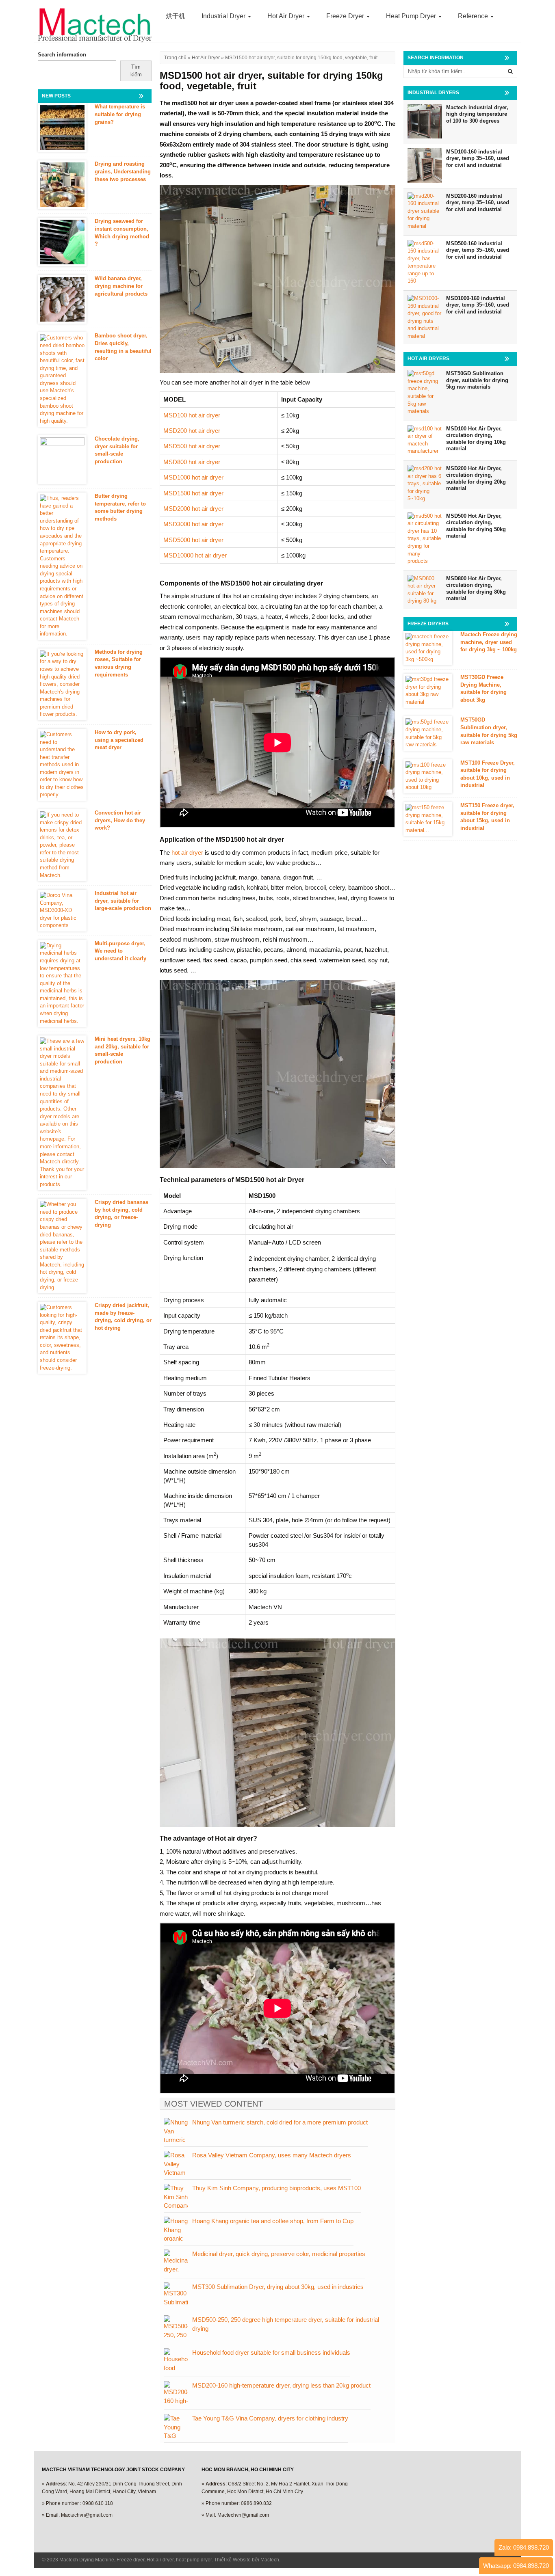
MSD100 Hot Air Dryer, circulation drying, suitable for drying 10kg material (476, 439)
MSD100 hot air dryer (192, 415)
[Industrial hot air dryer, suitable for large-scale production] (62, 911)
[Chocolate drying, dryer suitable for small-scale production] (62, 460)
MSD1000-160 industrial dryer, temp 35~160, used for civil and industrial (478, 305)
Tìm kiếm (136, 71)
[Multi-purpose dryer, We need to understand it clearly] (62, 983)
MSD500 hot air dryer (192, 446)
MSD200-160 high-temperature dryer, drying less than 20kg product (281, 2385)
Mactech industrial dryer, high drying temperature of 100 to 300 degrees (477, 114)
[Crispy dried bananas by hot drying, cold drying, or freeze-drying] (62, 1246)
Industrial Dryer (224, 16)
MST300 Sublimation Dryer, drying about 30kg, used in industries (278, 2287)
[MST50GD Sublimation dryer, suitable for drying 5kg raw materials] (428, 733)
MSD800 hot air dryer (192, 462)
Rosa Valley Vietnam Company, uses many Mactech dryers (272, 2155)
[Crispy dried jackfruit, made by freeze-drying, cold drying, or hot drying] (62, 1338)
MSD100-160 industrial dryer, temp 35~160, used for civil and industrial (478, 158)
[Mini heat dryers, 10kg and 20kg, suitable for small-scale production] (62, 1113)
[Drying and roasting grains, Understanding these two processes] (62, 185)
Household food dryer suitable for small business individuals (271, 2352)
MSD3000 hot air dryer (193, 524)
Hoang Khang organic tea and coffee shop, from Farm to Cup (273, 2221)
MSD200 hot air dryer (192, 431)
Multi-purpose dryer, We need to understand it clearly (120, 951)
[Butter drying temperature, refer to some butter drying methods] (62, 566)
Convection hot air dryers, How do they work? (120, 820)
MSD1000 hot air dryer (193, 477)
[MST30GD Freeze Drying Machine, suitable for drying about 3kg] (428, 691)
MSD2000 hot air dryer (193, 509)
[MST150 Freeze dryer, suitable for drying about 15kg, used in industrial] (428, 819)
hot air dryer (187, 853)
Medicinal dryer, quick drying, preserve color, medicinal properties (279, 2254)
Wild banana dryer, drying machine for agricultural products (121, 286)
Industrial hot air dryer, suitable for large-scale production (123, 901)
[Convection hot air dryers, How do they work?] (62, 845)
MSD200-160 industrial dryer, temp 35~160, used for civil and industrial (478, 203)
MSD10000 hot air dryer (195, 555)
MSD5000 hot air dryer (193, 540)
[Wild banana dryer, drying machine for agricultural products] (62, 299)
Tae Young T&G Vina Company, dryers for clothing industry (270, 2418)
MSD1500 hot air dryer (193, 493)
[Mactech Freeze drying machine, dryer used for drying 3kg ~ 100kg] (428, 648)
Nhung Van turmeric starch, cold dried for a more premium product (280, 2122)
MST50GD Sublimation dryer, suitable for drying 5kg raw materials (477, 380)
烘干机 (176, 16)
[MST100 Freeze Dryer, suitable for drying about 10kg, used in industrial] (428, 776)
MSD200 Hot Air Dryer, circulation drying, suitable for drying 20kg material (476, 479)
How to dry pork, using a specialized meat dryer (119, 740)
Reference (474, 16)
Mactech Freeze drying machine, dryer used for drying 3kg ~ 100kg (489, 642)
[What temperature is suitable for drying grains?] (62, 128)
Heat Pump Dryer (412, 16)
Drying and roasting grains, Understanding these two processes (123, 171)
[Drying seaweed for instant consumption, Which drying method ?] (62, 242)
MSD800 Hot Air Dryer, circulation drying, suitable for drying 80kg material (476, 589)
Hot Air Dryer (287, 16)
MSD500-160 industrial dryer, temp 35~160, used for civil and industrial (478, 250)
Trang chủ (175, 58)
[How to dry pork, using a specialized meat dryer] (62, 765)
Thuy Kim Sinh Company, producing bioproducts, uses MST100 (276, 2188)
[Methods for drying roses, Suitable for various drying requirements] (62, 684)
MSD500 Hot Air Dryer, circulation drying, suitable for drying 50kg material (476, 526)
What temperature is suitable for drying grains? (120, 114)
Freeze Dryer (346, 16)
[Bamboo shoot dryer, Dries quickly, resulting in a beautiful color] (62, 379)
